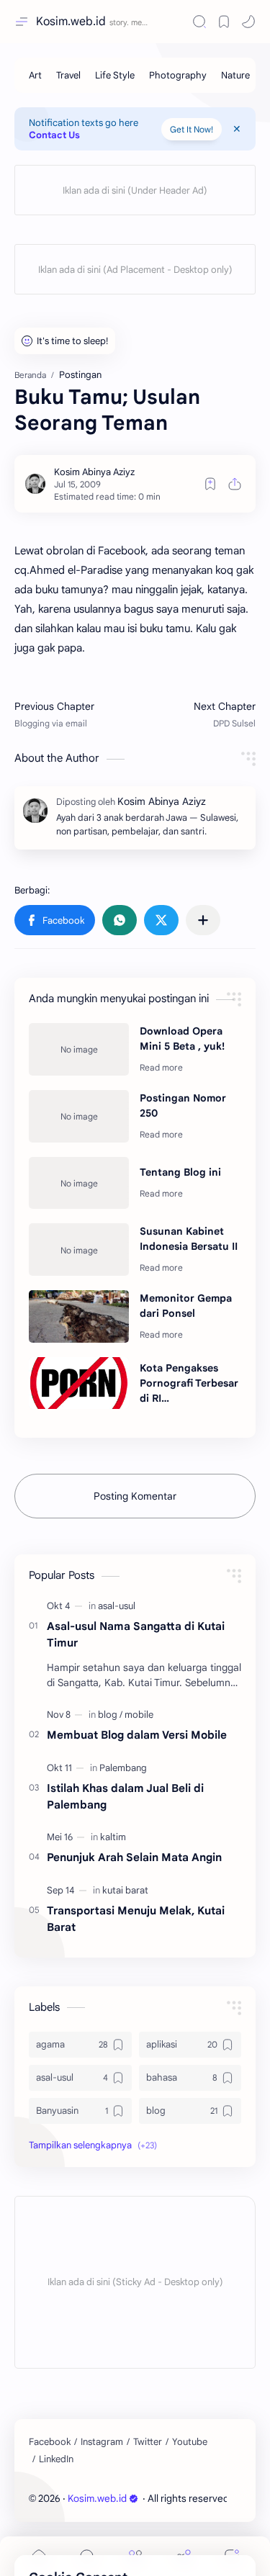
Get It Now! (192, 129)
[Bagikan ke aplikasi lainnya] (203, 920)
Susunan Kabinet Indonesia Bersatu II (189, 1239)
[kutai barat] (125, 1890)
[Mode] (248, 22)
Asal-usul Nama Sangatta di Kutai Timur (136, 1634)
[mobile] (139, 1715)
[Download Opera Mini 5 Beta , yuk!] (79, 1049)
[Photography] (178, 75)
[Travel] (68, 75)
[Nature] (235, 75)
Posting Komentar (135, 1496)
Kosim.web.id (71, 22)
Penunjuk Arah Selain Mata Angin (134, 1857)
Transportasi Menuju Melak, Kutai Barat (136, 1919)
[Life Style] (115, 75)
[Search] (199, 22)
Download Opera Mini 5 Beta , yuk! (182, 1039)
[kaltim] (113, 1837)
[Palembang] (123, 1768)
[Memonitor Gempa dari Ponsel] (79, 1316)
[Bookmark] (224, 22)
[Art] (35, 75)
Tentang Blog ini (180, 1172)
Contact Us (54, 135)
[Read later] (210, 484)
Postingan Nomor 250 (183, 1105)
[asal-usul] (117, 1606)
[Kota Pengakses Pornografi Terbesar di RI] (79, 1383)
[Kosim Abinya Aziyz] (94, 472)
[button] (55, 920)
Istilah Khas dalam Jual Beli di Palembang (125, 1796)
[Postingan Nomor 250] (79, 1116)
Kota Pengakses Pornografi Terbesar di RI (189, 1383)
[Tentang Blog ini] (79, 1183)
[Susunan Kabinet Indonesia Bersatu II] (79, 1249)
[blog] (110, 1715)
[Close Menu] (237, 129)
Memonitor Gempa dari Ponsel (186, 1306)
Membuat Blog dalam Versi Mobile (137, 1735)
